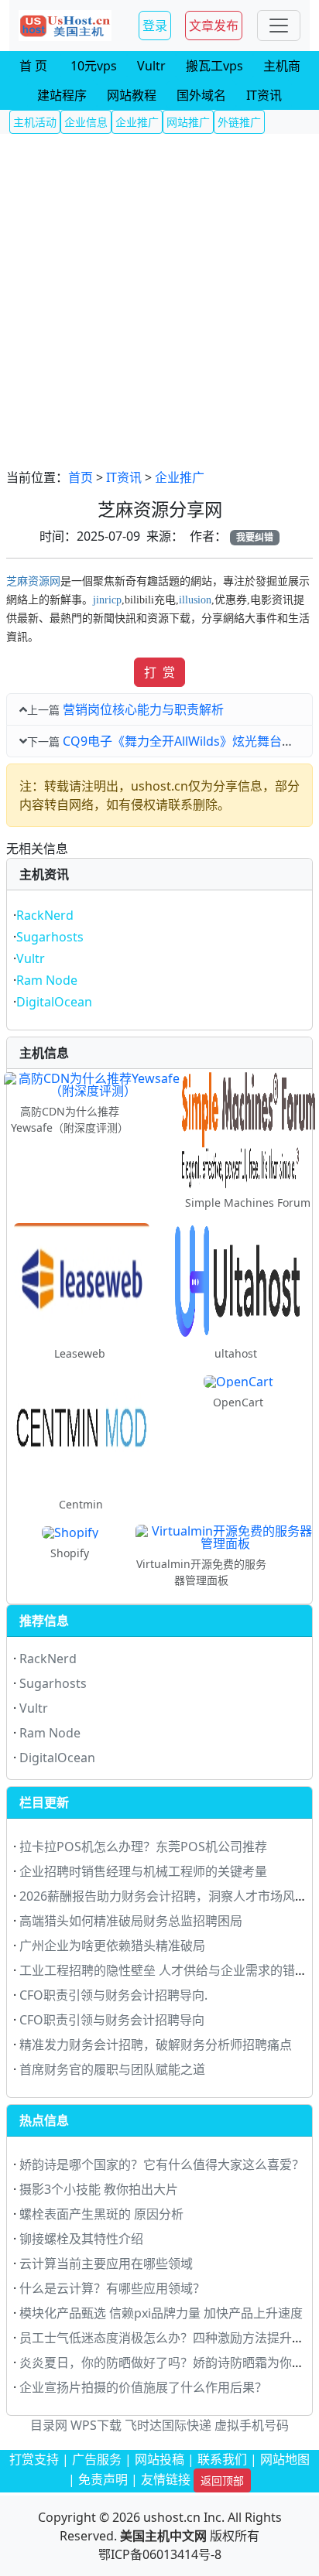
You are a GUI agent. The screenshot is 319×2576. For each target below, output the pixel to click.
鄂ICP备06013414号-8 (160, 2554)
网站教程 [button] (132, 95)
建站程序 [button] (62, 95)
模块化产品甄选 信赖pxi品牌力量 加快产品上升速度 (161, 2313)
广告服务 (97, 2459)
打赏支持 (34, 2459)
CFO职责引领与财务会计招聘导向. (113, 1995)
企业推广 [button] (137, 122)
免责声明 (103, 2479)
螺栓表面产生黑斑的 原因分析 (101, 2214)
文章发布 (214, 26)
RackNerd (45, 915)
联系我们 (222, 2459)
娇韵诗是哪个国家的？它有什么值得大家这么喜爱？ (162, 2164)
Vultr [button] (151, 66)
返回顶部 (222, 2480)
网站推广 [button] (188, 122)
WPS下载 (96, 2425)
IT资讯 (124, 477)
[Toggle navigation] (279, 26)
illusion (195, 600)
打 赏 (159, 672)
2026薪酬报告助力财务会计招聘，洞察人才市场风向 (163, 1896)
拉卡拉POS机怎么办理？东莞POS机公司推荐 (143, 1847)
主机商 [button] (282, 66)
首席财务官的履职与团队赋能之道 (112, 2069)
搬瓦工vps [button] (214, 66)
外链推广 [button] (239, 122)
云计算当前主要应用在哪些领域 (106, 2263)
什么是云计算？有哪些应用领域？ (112, 2288)
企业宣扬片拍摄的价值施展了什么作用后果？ (143, 2387)
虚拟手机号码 (252, 2425)
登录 (155, 26)
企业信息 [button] (86, 122)
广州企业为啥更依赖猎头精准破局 (112, 1946)
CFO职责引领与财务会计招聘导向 (112, 2020)
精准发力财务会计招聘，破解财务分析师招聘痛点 (156, 2045)
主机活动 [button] (35, 122)
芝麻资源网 (33, 581)
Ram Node (47, 980)
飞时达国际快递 (168, 2425)
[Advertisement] (159, 301)
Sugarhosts (50, 937)
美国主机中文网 (163, 2536)
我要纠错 (255, 537)
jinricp (107, 600)
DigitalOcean (54, 1002)
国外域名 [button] (201, 95)
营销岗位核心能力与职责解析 (143, 709)
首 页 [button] (33, 66)
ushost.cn (172, 2517)
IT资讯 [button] (264, 95)
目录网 (49, 2425)
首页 (81, 477)
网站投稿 (159, 2459)
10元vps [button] (94, 66)
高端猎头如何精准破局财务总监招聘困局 (131, 1921)
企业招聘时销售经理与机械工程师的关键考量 (143, 1871)
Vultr (31, 958)
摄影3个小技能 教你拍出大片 (99, 2189)
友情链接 (166, 2479)
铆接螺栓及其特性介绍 (81, 2239)
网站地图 (285, 2459)
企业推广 (180, 477)
